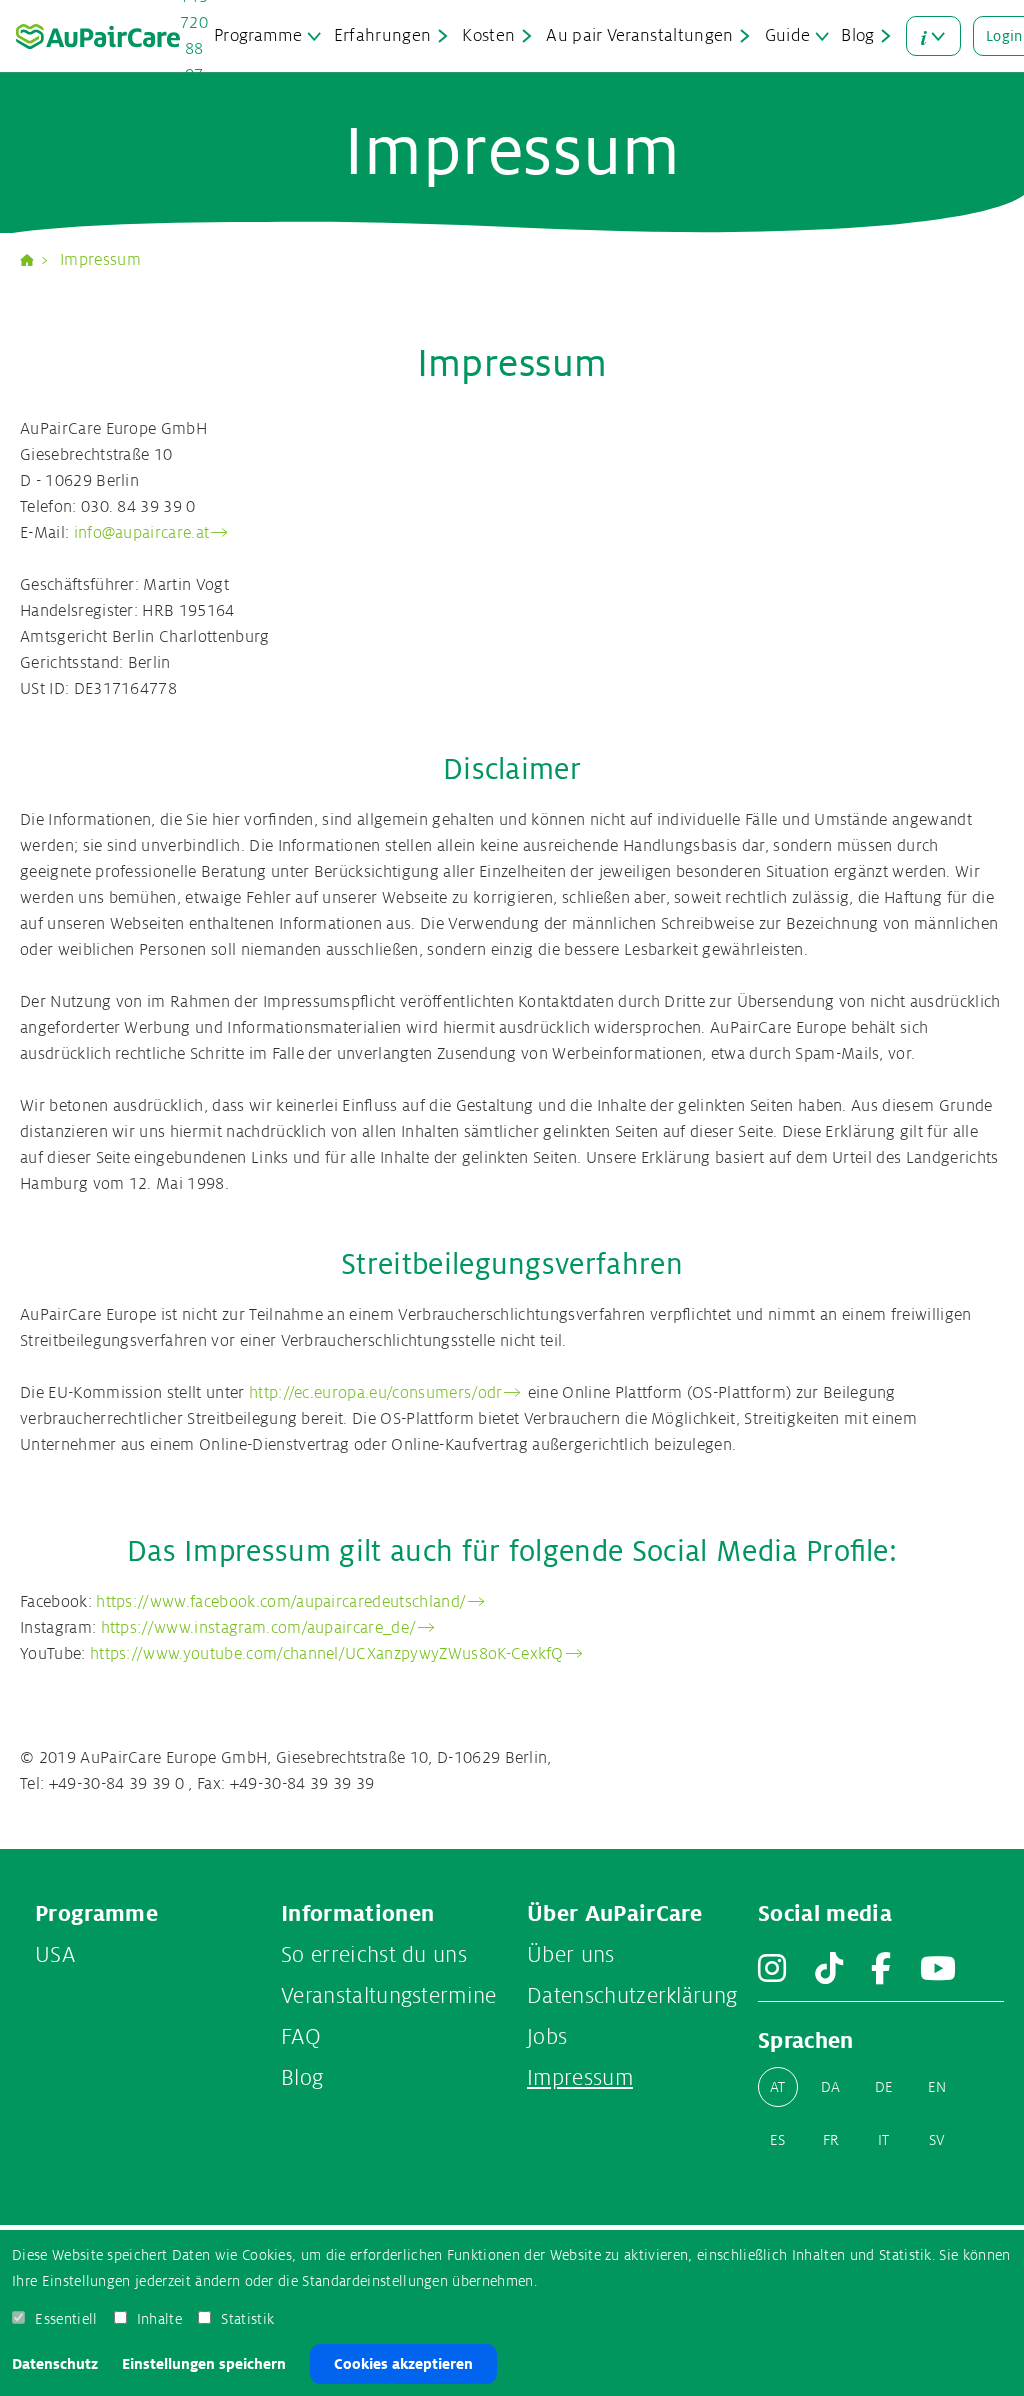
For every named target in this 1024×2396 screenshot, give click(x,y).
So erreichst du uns (374, 1955)
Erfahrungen (383, 35)
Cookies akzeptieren (403, 2364)
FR (831, 2140)
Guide (788, 35)
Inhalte (159, 2319)
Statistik (247, 2319)
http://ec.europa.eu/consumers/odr (376, 1393)
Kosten (488, 35)
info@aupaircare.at (142, 533)
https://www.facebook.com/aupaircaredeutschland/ (281, 1602)
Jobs (547, 2037)
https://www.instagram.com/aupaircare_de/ (259, 1628)
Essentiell (66, 2319)
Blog (857, 35)
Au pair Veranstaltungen (639, 35)
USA (55, 1955)
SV (937, 2140)
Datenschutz (55, 2364)
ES (778, 2140)
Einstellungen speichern (204, 2364)
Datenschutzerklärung (632, 1996)
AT (778, 2087)
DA (831, 2087)
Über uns (571, 1955)
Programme (258, 35)
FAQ (301, 2037)
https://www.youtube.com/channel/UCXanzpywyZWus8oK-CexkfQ (327, 1654)
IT (884, 2140)
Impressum (100, 260)
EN (937, 2087)
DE (884, 2087)
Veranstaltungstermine (389, 1996)
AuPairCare (35, 260)
